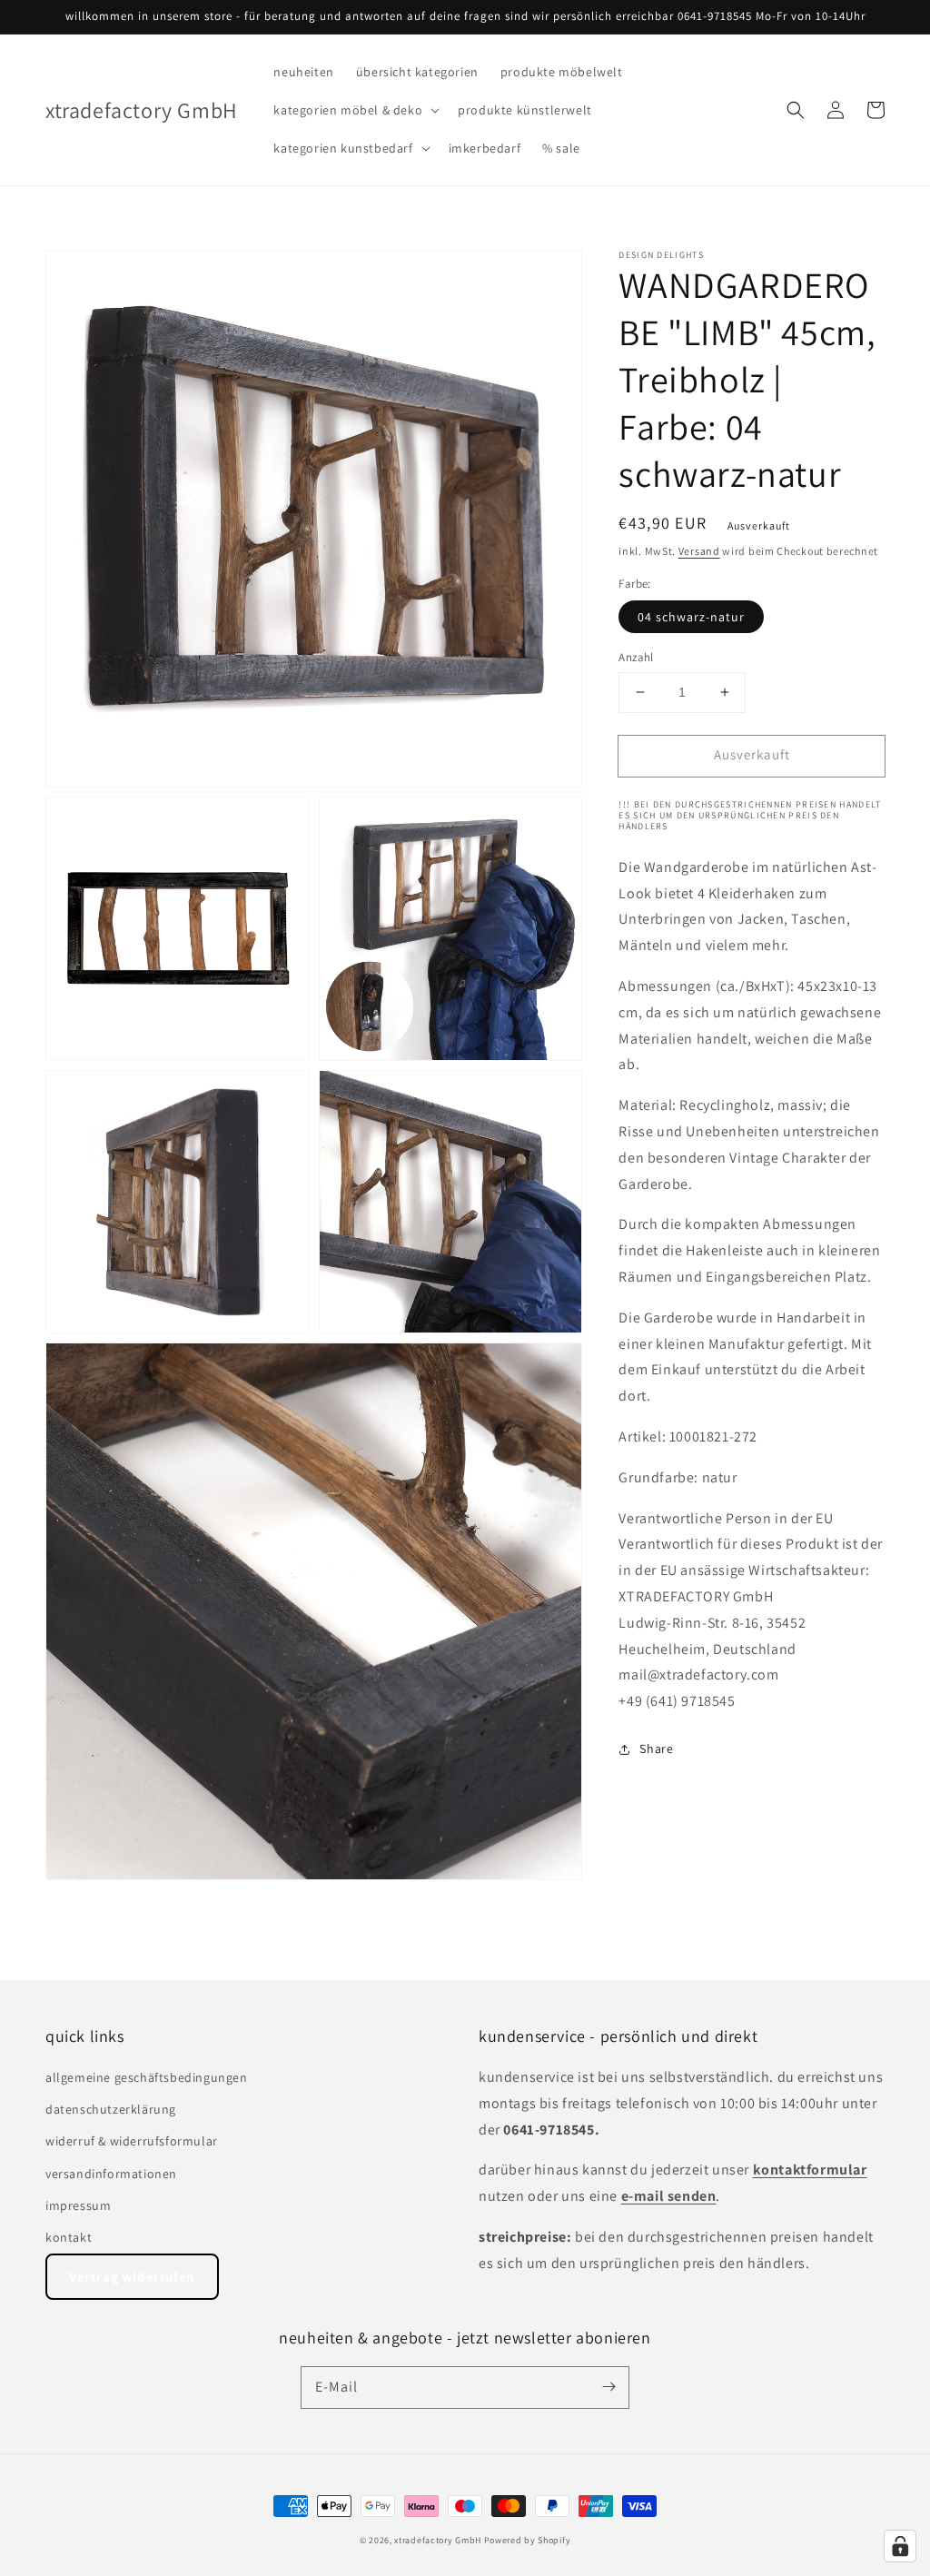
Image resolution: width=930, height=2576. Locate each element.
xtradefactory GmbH (438, 2540)
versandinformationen (111, 2174)
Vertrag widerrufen (132, 2277)
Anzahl (636, 657)
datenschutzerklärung (111, 2109)
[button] (355, 110)
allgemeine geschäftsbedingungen (147, 2077)
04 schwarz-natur (691, 617)
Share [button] (656, 1749)
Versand (699, 551)
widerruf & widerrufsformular (132, 2141)
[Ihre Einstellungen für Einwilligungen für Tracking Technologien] (900, 2546)
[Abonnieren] (608, 2387)
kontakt (69, 2237)
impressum (78, 2205)
